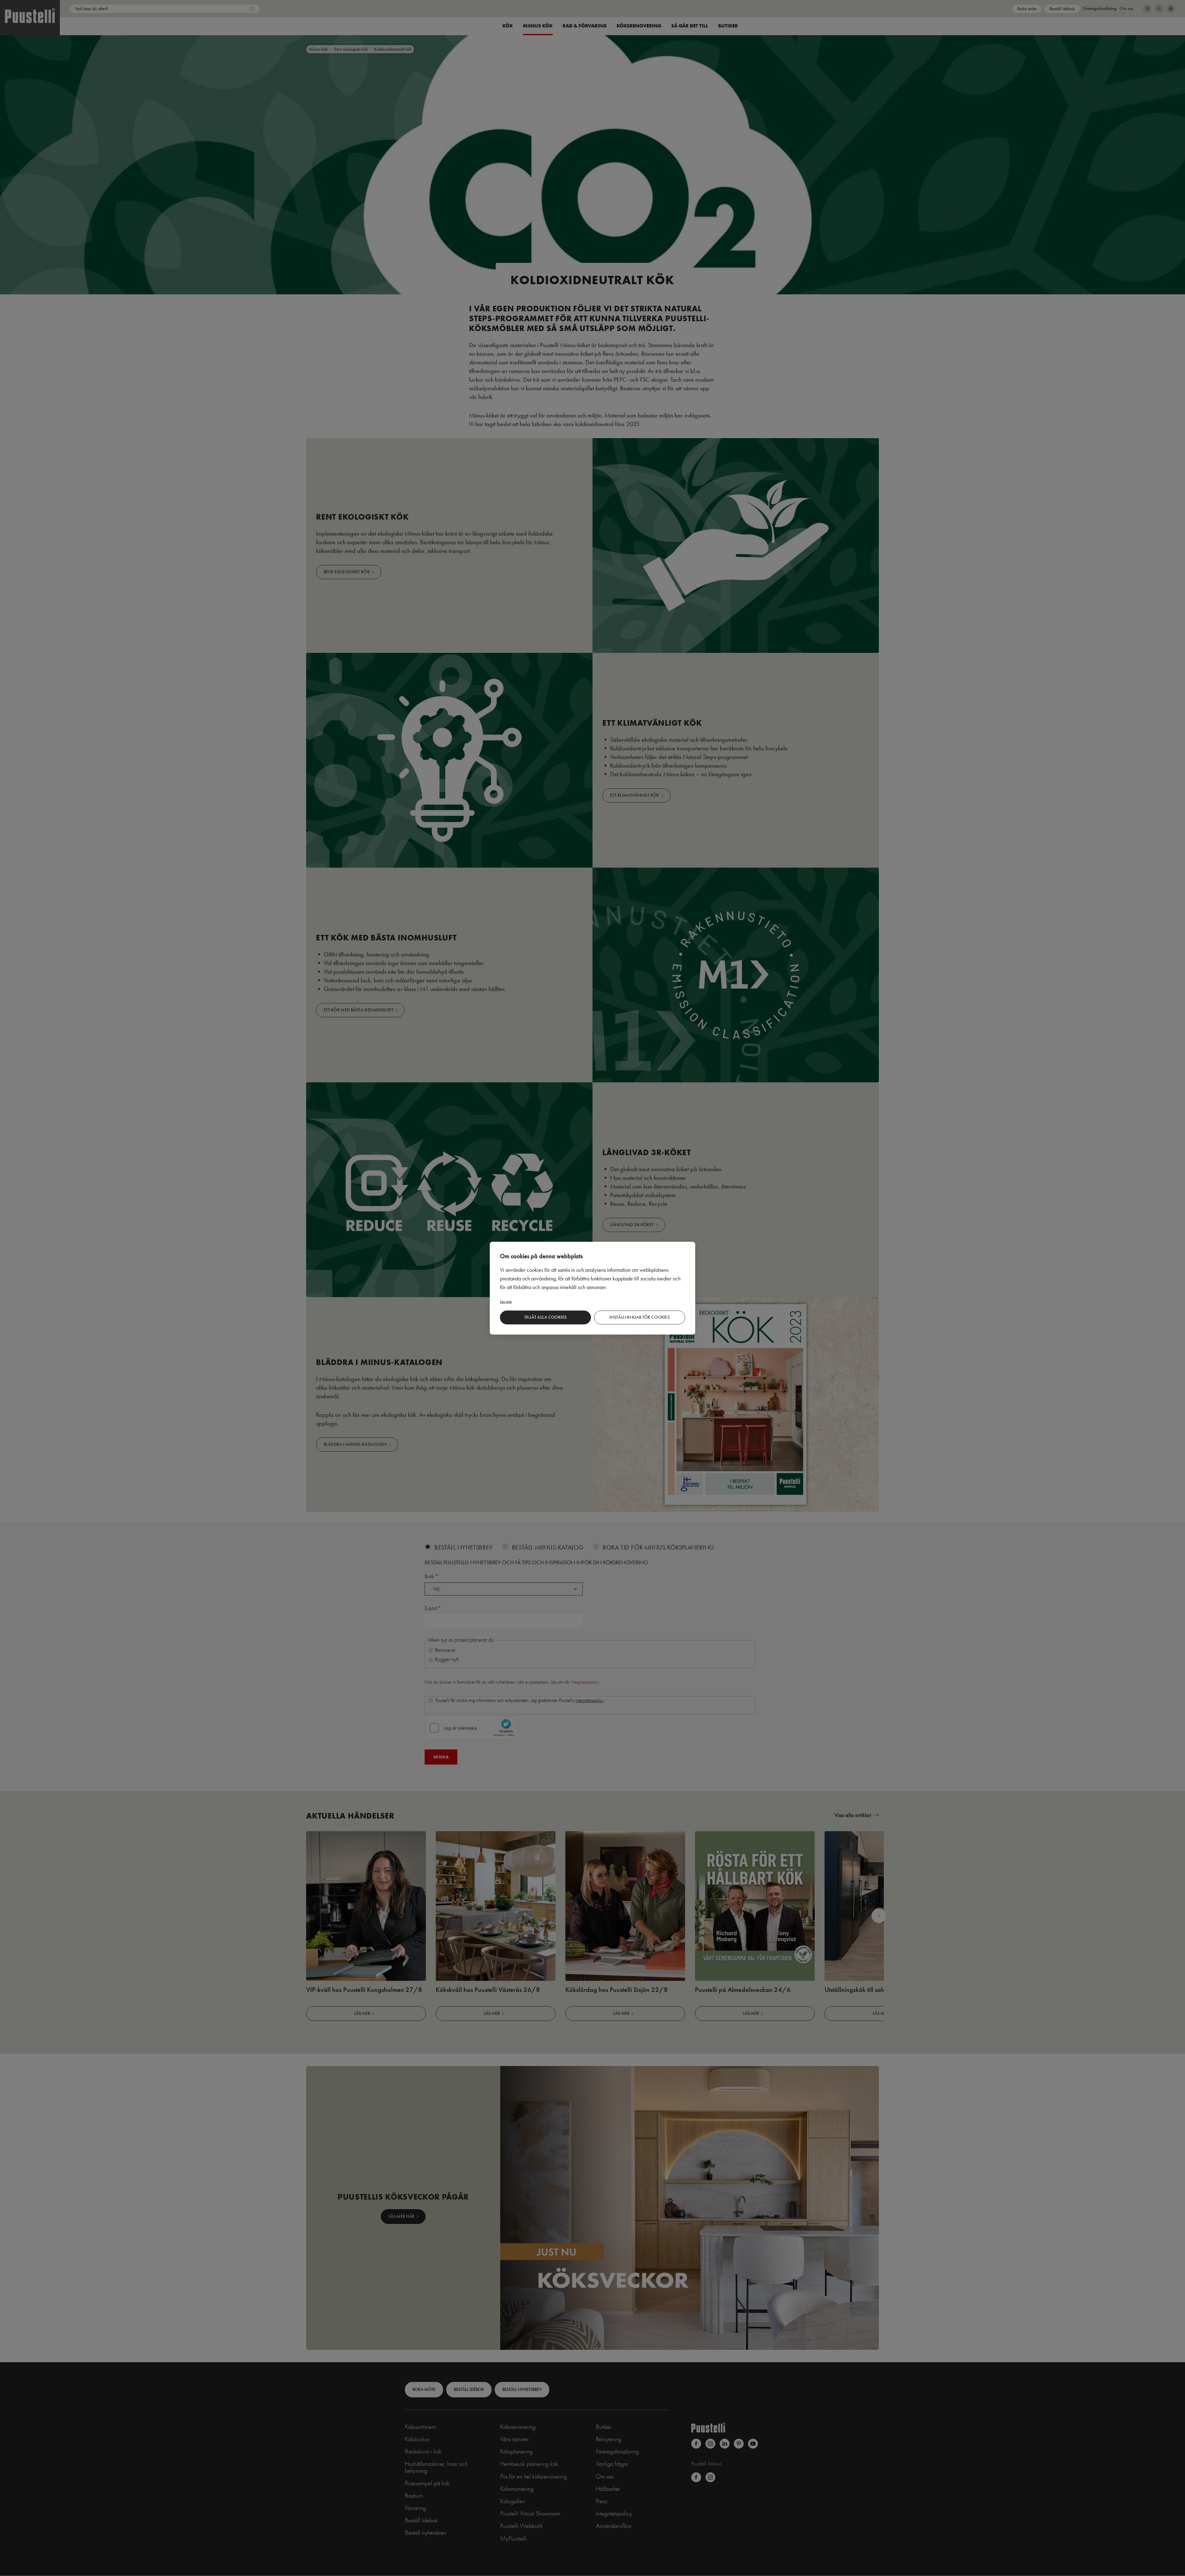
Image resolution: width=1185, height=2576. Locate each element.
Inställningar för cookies (640, 1317)
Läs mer (506, 1301)
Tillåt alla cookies (546, 1317)
